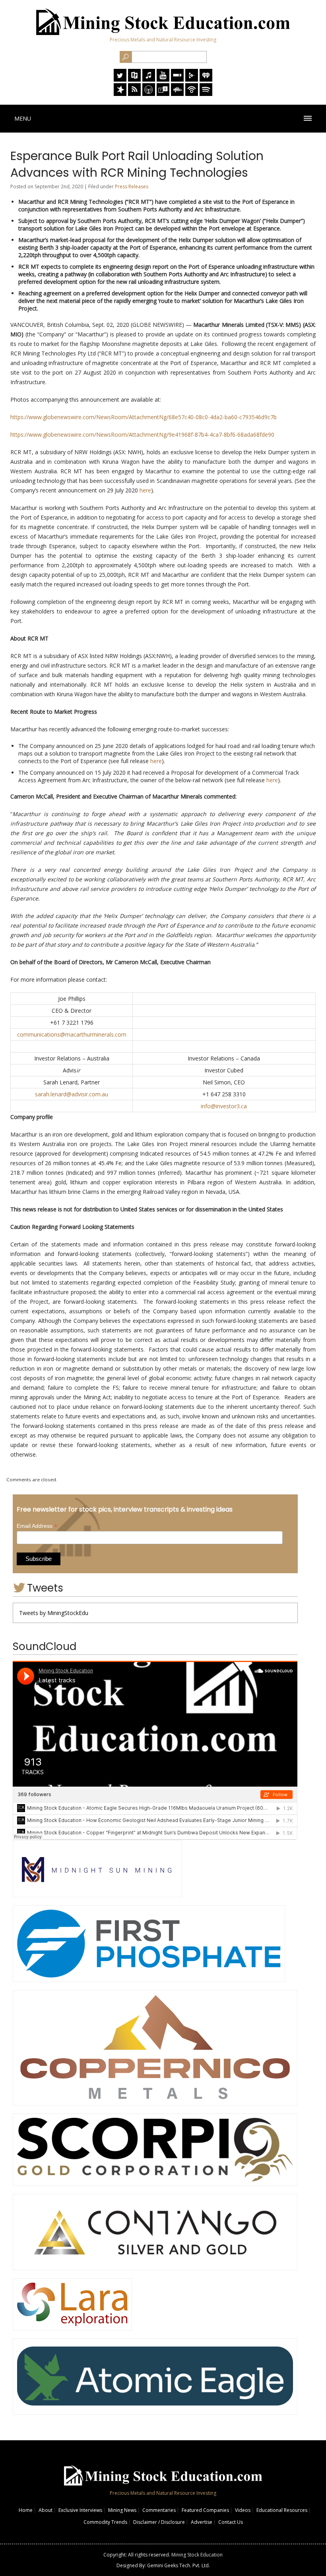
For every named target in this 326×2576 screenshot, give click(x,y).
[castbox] (177, 94)
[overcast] (149, 94)
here (145, 490)
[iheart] (206, 79)
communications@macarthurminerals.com (72, 1034)
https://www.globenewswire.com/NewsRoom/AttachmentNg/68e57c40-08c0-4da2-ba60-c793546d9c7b (144, 417)
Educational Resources (282, 2510)
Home (26, 2510)
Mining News (122, 2510)
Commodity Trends (105, 2522)
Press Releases (132, 187)
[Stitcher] (177, 79)
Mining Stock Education (197, 2555)
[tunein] (163, 94)
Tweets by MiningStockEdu (54, 1613)
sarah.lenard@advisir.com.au (72, 1094)
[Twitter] (120, 79)
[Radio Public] (134, 79)
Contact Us (231, 2522)
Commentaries (159, 2510)
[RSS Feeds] (134, 94)
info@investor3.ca (224, 1106)
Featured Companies (205, 2510)
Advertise (202, 2522)
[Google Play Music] (192, 79)
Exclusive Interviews (80, 2510)
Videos (243, 2510)
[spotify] (206, 94)
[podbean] (192, 94)
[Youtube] (163, 79)
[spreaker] (120, 94)
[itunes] (149, 79)
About (46, 2510)
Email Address (37, 1526)
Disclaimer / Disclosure (159, 2522)
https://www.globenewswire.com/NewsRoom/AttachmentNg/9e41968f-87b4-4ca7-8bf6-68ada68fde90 (142, 435)
